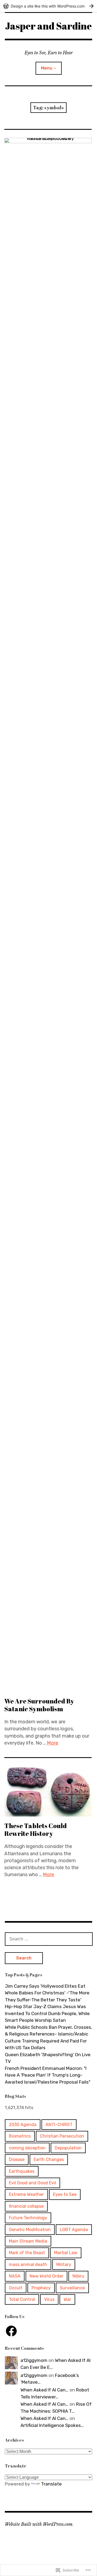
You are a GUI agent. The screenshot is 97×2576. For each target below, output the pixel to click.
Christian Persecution (62, 2136)
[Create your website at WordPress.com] (48, 6)
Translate (51, 2484)
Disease (17, 2159)
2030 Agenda (23, 2125)
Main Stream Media (28, 2241)
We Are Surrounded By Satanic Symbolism (39, 1705)
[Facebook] (11, 2331)
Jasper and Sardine (48, 26)
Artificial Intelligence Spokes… (52, 2425)
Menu (47, 68)
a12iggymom (34, 2360)
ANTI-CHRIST (59, 2125)
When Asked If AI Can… (44, 2390)
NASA (15, 2276)
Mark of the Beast (27, 2253)
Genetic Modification (30, 2230)
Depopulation (68, 2148)
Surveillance (72, 2288)
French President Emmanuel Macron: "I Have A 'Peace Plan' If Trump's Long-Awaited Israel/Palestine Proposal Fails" (48, 2075)
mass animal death (28, 2265)
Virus (49, 2299)
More (53, 1743)
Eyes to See (65, 2194)
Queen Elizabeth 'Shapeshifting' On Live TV (48, 2058)
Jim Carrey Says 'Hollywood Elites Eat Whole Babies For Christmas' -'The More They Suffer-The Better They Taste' (47, 1993)
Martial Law (66, 2253)
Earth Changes (49, 2159)
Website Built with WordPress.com (39, 2524)
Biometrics (20, 2136)
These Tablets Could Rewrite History (36, 1830)
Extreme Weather (26, 2194)
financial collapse (26, 2206)
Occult (16, 2288)
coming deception (27, 2148)
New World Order (46, 2276)
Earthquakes (22, 2171)
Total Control (22, 2299)
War (67, 2299)
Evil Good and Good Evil (32, 2183)
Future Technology (28, 2218)
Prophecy (41, 2288)
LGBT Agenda (74, 2230)
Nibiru (78, 2276)
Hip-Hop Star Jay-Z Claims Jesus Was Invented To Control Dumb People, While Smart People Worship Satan (47, 2013)
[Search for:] (49, 1939)
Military (64, 2265)
